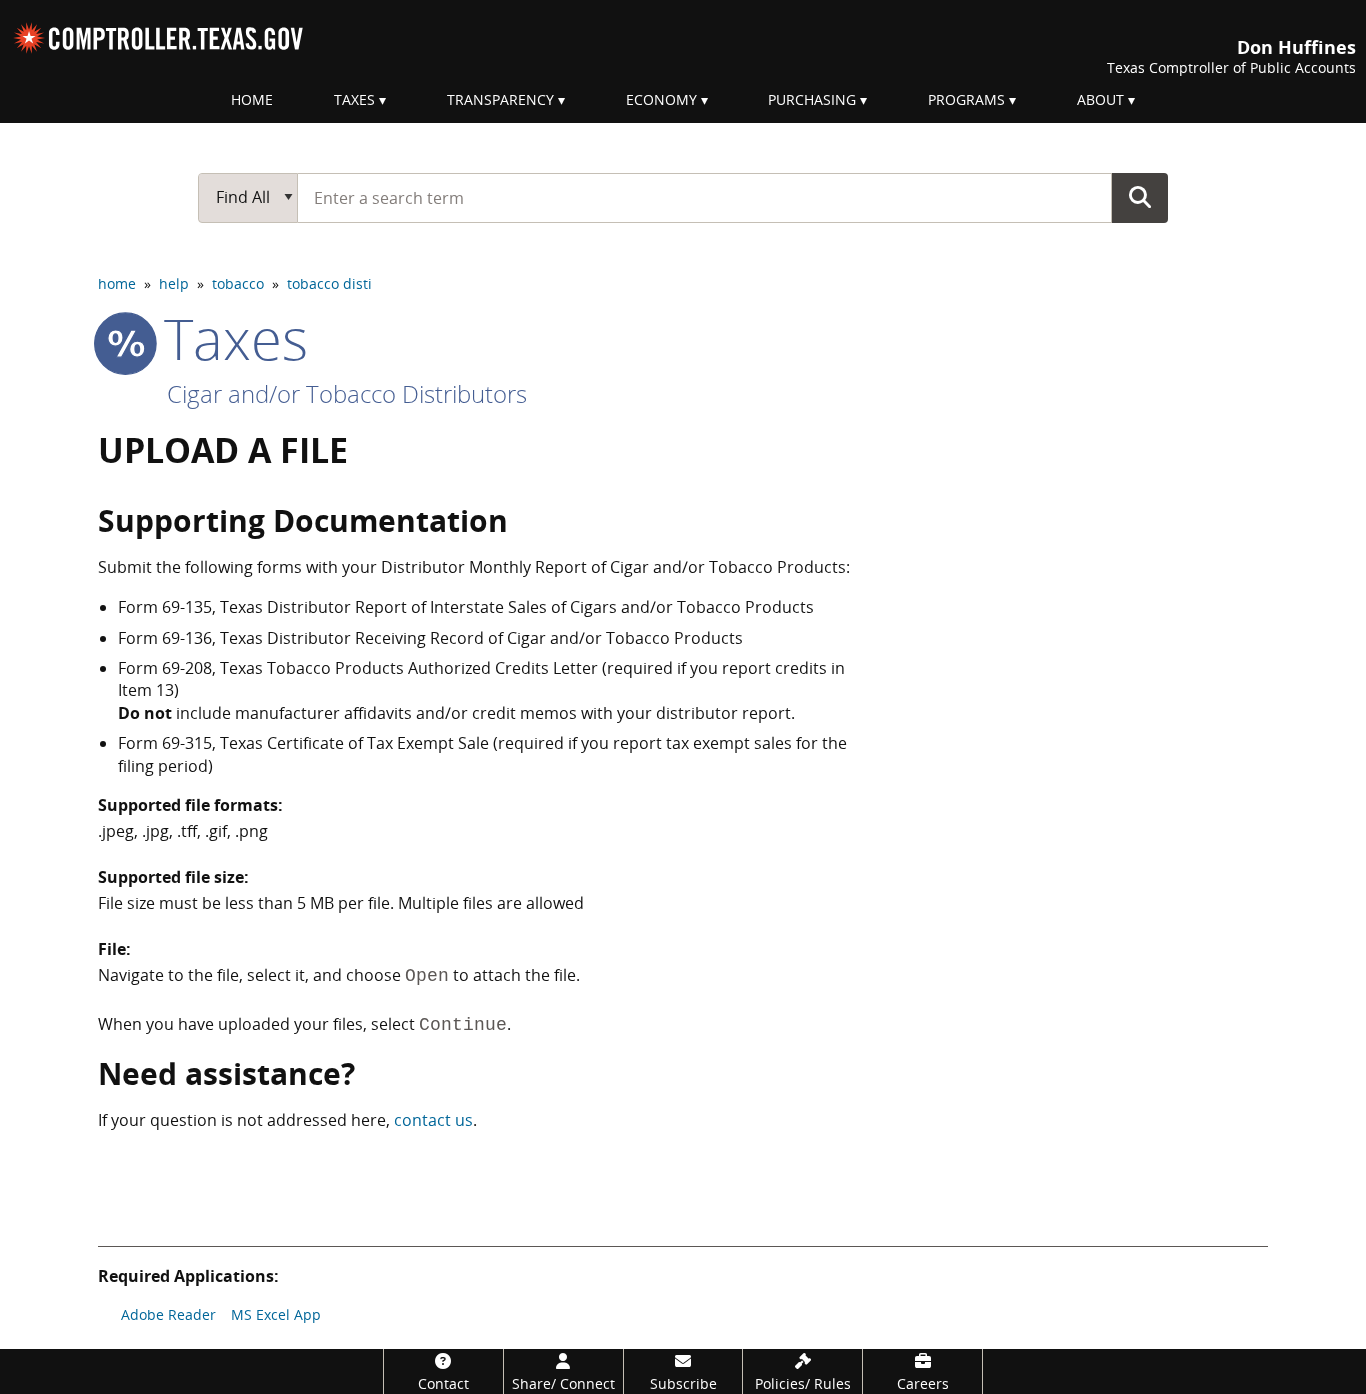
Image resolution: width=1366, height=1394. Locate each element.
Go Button (1140, 197)
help (174, 283)
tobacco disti (329, 283)
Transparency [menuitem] (500, 99)
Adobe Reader (168, 1314)
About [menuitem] (1100, 99)
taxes (228, 338)
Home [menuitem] (252, 99)
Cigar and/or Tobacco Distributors (347, 393)
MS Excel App (276, 1314)
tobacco (238, 283)
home (117, 283)
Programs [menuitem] (966, 99)
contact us (433, 1120)
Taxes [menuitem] (354, 99)
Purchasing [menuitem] (812, 99)
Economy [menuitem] (661, 99)
